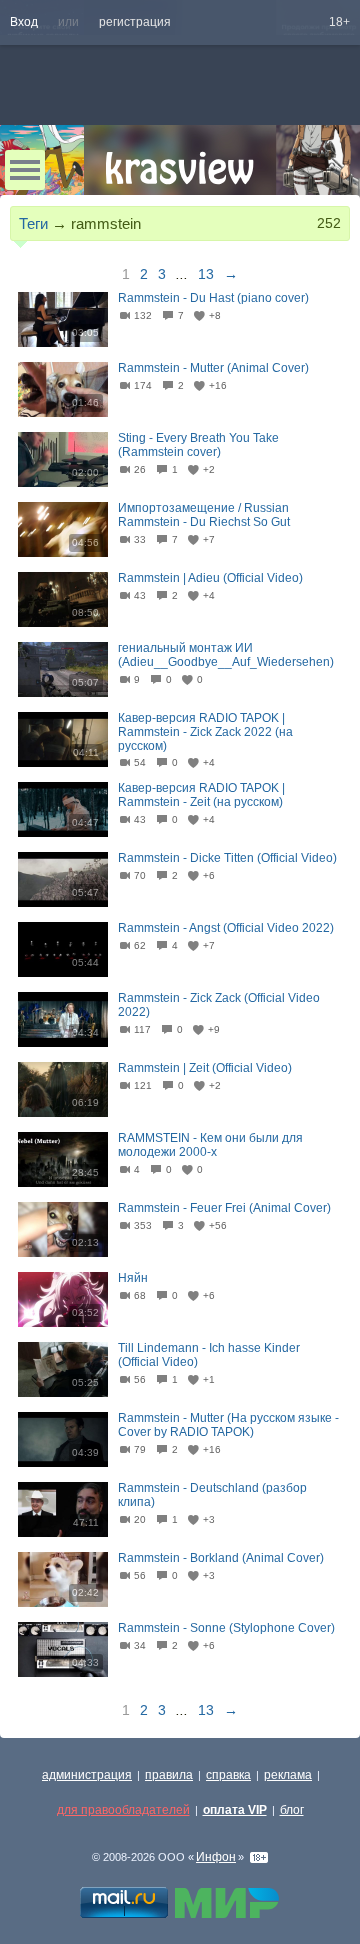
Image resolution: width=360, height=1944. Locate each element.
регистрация (135, 22)
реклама (288, 1775)
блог (292, 1810)
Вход (24, 22)
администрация (87, 1775)
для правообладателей (123, 1810)
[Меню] (25, 170)
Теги (33, 223)
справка (228, 1775)
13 (206, 274)
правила (169, 1775)
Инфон (216, 1857)
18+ (339, 22)
